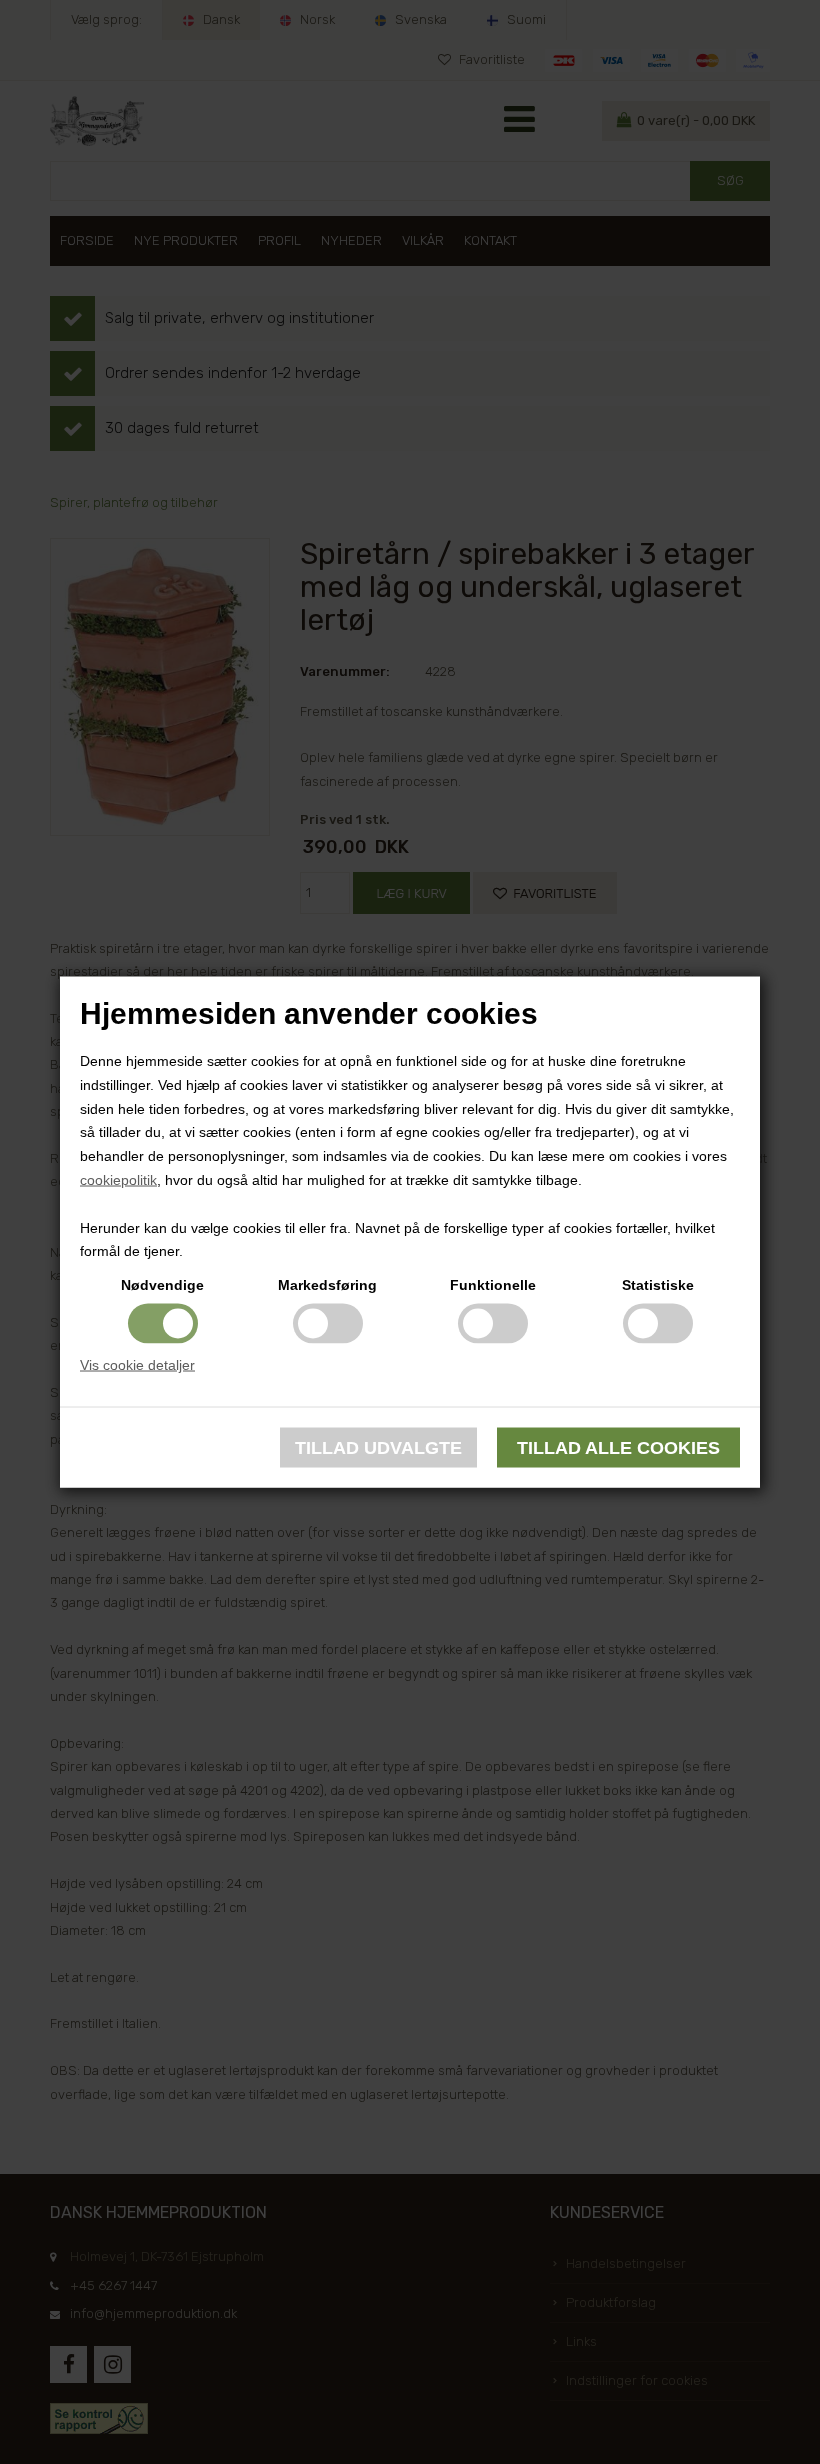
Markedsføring (327, 1285)
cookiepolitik (118, 1180)
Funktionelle (493, 1285)
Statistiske (658, 1285)
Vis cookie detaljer (137, 1365)
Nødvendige (162, 1285)
